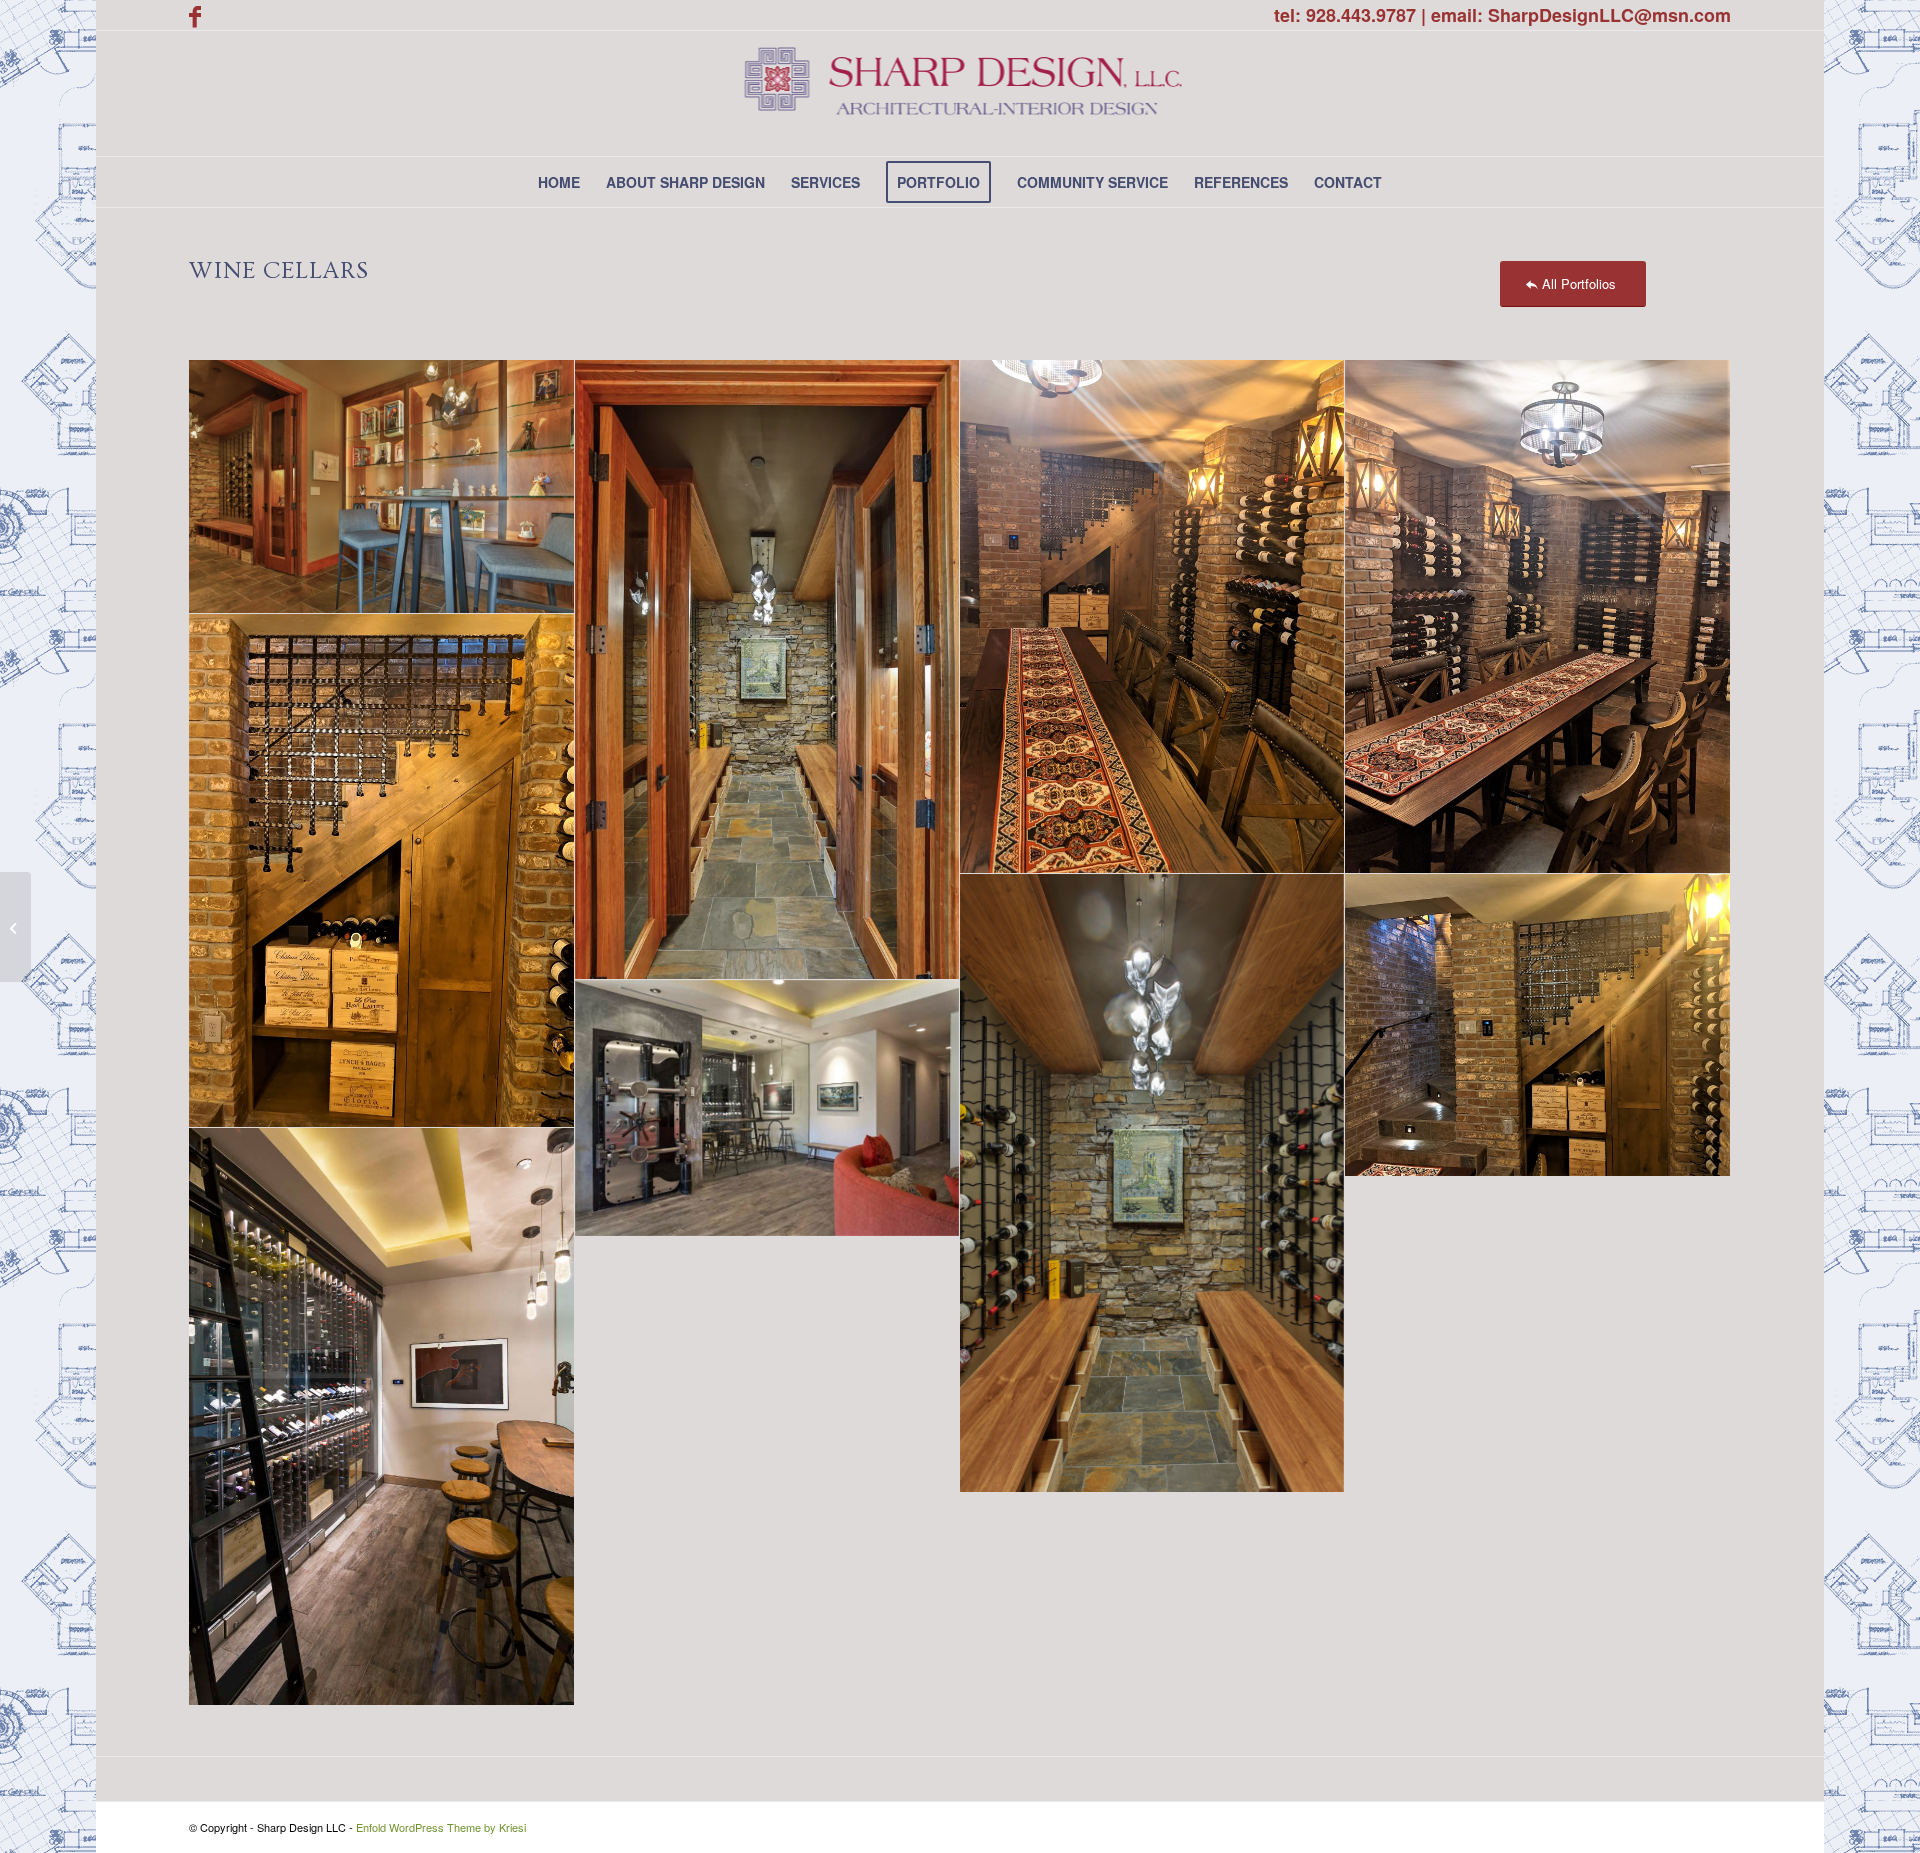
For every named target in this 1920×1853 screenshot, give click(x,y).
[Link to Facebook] (195, 15)
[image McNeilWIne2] (1152, 1184)
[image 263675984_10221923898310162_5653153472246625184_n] (1152, 617)
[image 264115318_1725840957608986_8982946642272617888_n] (767, 1108)
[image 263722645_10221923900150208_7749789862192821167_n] (1537, 617)
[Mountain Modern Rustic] (15, 927)
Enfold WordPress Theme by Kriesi (441, 1827)
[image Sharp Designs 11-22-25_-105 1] (767, 670)
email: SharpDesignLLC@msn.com (1581, 15)
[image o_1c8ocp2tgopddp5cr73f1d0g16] (381, 1416)
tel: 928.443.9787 (1345, 15)
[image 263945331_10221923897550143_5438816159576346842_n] (381, 871)
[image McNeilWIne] (381, 487)
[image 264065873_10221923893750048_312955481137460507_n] (1537, 1025)
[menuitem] (559, 182)
